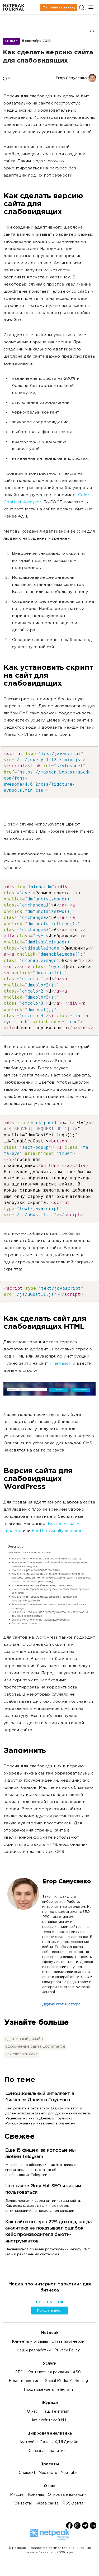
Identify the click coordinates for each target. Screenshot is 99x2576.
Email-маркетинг (25, 2381)
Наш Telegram (55, 2412)
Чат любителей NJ (48, 2420)
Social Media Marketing (66, 2381)
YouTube (69, 2473)
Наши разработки (34, 2350)
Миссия (17, 2495)
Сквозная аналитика (48, 2451)
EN (50, 2302)
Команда (36, 2495)
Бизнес (11, 41)
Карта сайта (47, 2504)
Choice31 (27, 2473)
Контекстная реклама (48, 2372)
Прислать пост (49, 2311)
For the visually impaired (57, 1531)
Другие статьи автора (61, 2004)
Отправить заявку (59, 7)
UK (91, 31)
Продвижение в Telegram (48, 2390)
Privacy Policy (67, 2350)
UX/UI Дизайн (65, 2442)
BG (39, 2302)
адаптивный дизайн (24, 2039)
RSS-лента (73, 2504)
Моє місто (48, 2473)
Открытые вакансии (67, 2495)
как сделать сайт (22, 2054)
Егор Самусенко (67, 1882)
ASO (77, 2372)
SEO (19, 2372)
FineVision (60, 1364)
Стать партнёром (68, 2342)
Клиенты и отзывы (30, 2342)
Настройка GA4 (33, 2442)
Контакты (22, 2504)
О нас (32, 2412)
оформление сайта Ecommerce (35, 2047)
